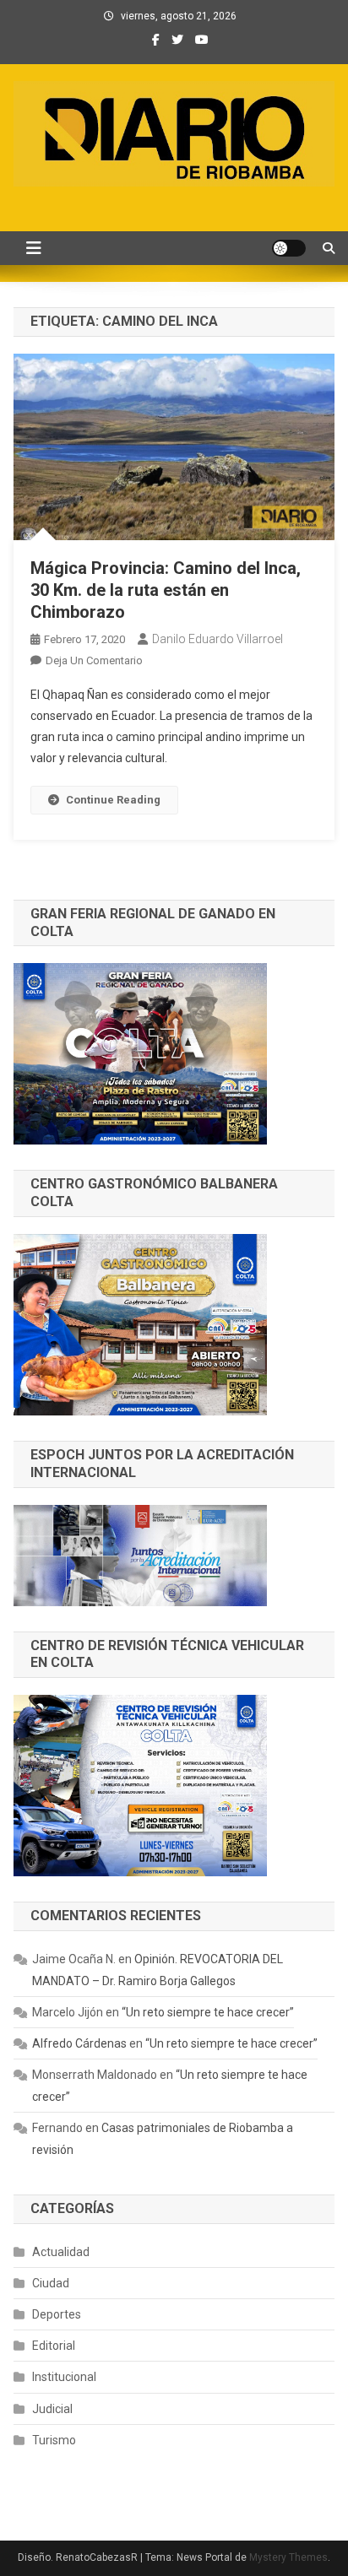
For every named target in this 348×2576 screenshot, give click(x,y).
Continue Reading (113, 800)
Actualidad (61, 2252)
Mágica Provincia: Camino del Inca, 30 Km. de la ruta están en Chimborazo (166, 590)
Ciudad (51, 2283)
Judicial (52, 2409)
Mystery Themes (288, 2557)
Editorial (54, 2346)
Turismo (54, 2440)
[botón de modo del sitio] (289, 248)
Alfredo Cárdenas (79, 2043)
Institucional (64, 2377)
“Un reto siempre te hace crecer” (208, 2012)
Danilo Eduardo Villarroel (217, 639)
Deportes (57, 2314)
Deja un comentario (94, 660)
